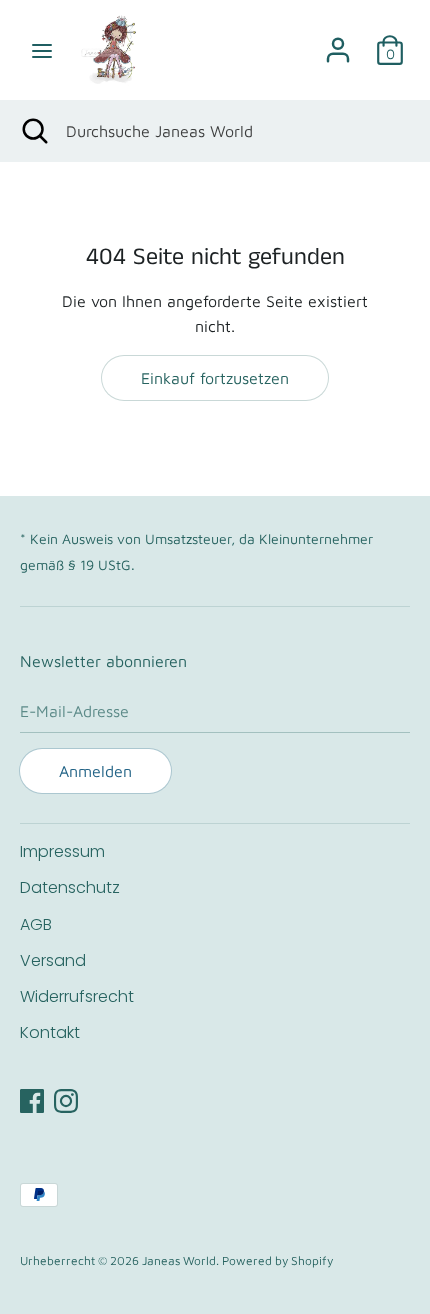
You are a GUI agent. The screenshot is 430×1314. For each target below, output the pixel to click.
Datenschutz (70, 887)
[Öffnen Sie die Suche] (33, 131)
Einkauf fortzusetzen (215, 378)
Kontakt (50, 1032)
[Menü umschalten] (42, 50)
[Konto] (338, 42)
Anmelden (95, 771)
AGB (36, 924)
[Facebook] (32, 1098)
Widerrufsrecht (77, 996)
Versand (53, 960)
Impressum (62, 851)
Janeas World (179, 1260)
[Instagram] (66, 1098)
